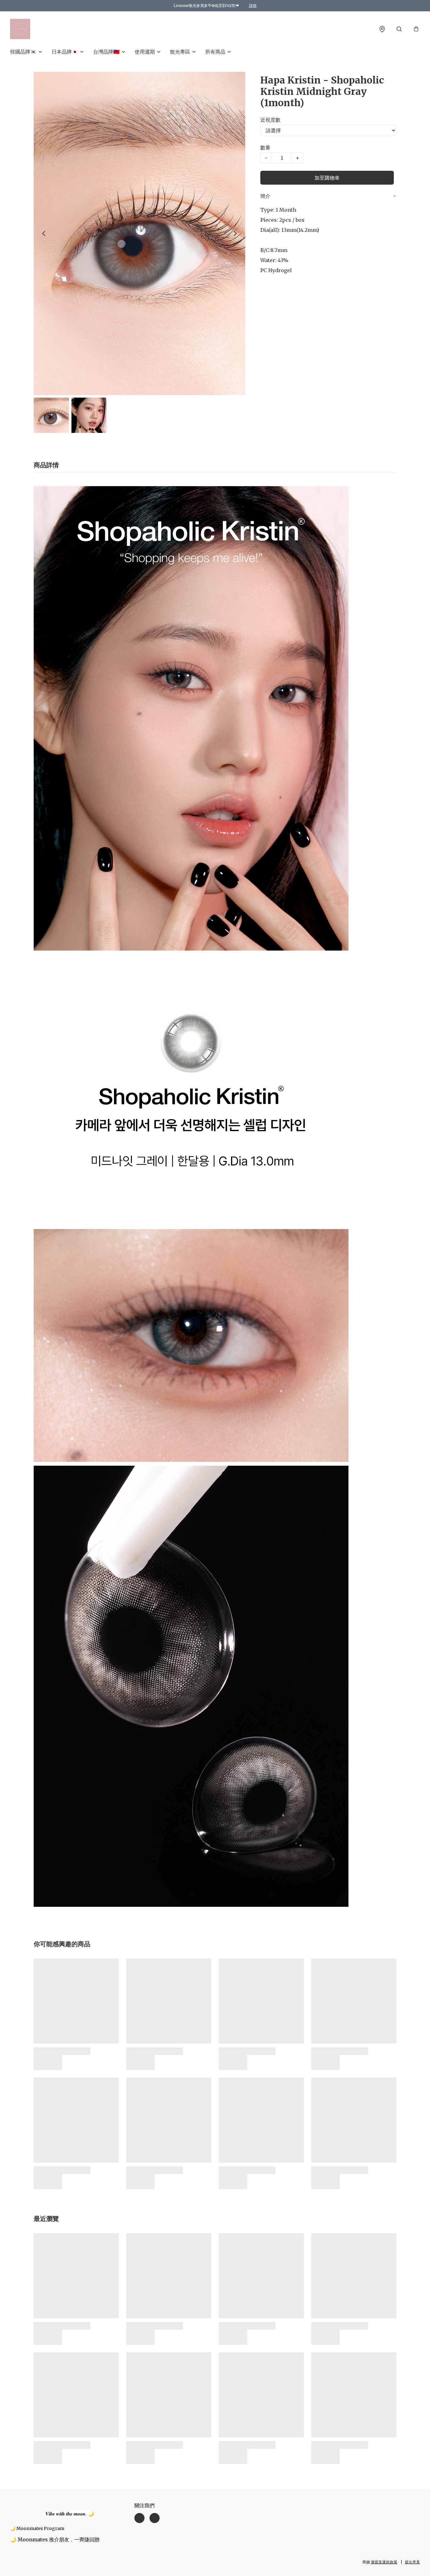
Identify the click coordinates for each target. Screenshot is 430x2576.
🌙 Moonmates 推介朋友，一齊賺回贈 (55, 2539)
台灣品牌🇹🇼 (106, 52)
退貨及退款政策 (384, 2562)
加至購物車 (327, 178)
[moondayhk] (20, 29)
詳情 (253, 6)
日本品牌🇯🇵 (65, 52)
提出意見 (412, 2562)
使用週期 (145, 52)
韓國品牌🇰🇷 (23, 52)
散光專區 (180, 52)
